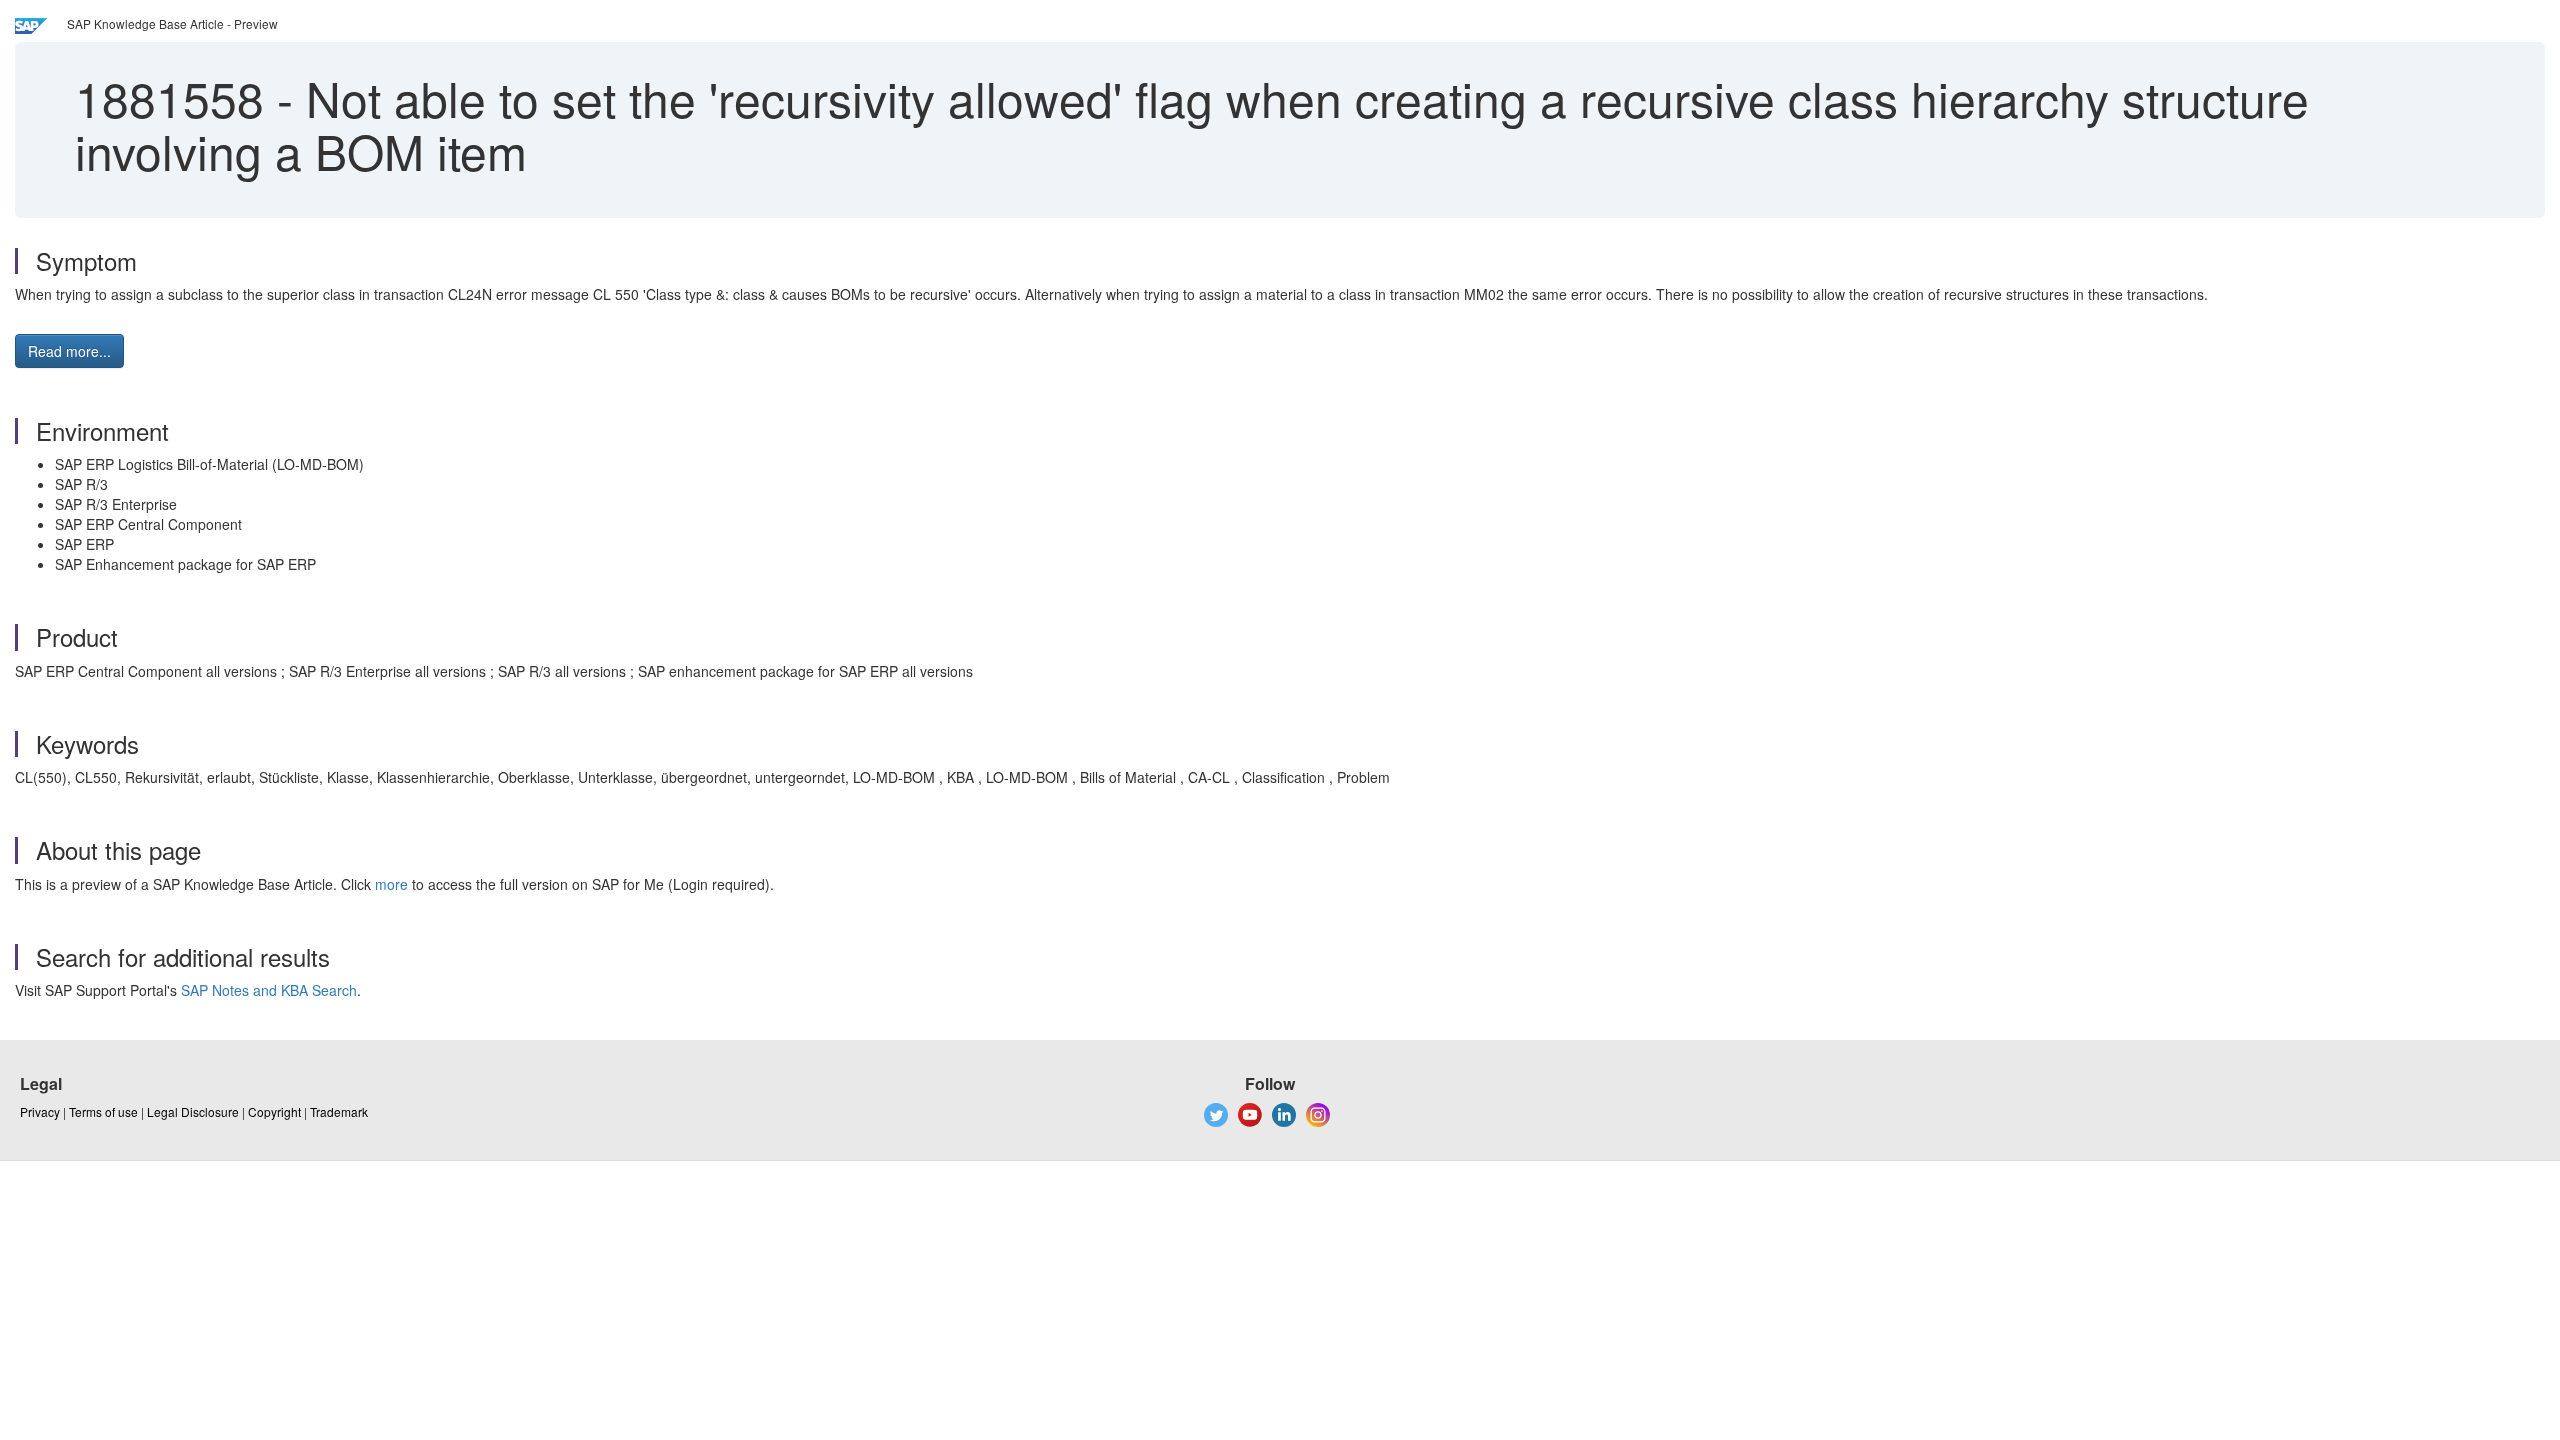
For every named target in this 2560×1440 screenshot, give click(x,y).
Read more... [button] (69, 351)
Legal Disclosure (193, 1111)
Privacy (40, 1111)
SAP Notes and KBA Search (269, 990)
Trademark (339, 1111)
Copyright (274, 1111)
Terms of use (103, 1111)
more (391, 884)
